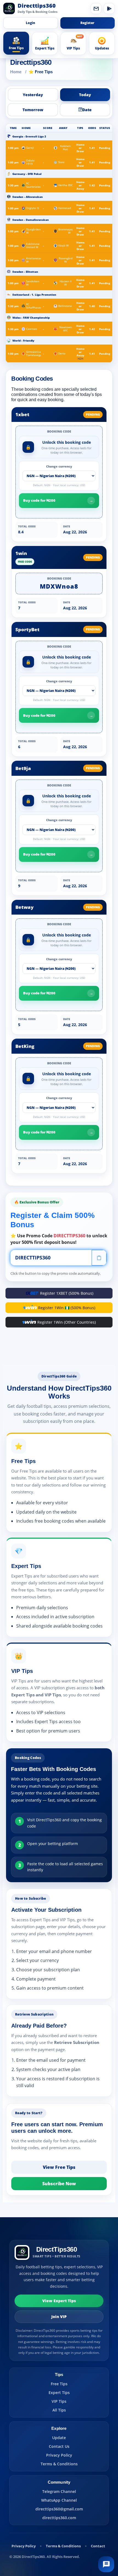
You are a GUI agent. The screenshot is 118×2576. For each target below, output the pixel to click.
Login (30, 23)
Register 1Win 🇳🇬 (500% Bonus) (67, 1308)
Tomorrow (33, 110)
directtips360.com (59, 2518)
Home (16, 72)
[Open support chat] (106, 2564)
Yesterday (33, 95)
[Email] (96, 8)
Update (59, 2438)
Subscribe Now (59, 2184)
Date (87, 110)
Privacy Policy (59, 2455)
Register (87, 23)
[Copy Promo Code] (99, 1258)
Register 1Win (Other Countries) (67, 1322)
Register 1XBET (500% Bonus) (67, 1293)
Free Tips (59, 2384)
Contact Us (59, 2446)
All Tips (59, 2410)
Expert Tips (59, 2393)
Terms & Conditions (59, 2464)
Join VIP (59, 2317)
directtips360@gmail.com (59, 2509)
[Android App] (109, 8)
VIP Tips (59, 2401)
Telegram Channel (59, 2491)
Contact (98, 2546)
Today (85, 95)
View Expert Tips (59, 2301)
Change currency (59, 466)
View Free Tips (59, 2167)
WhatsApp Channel (59, 2500)
